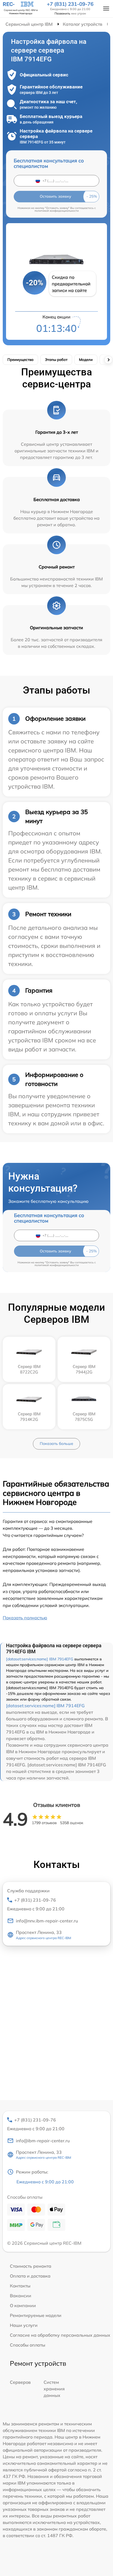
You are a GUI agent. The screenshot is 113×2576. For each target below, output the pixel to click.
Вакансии (21, 2296)
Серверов (20, 2382)
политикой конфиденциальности (57, 211)
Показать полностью (25, 1618)
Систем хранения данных (54, 2389)
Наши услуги (24, 2325)
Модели (86, 360)
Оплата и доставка (30, 2276)
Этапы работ (56, 360)
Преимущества (20, 360)
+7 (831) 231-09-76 (70, 4)
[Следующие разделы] (108, 360)
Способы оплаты (28, 2345)
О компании (23, 2305)
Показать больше (56, 1444)
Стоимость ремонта (31, 2266)
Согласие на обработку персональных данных (60, 2335)
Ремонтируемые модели (36, 2315)
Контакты (20, 2286)
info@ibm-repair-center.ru (43, 2141)
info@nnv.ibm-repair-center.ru (47, 1921)
